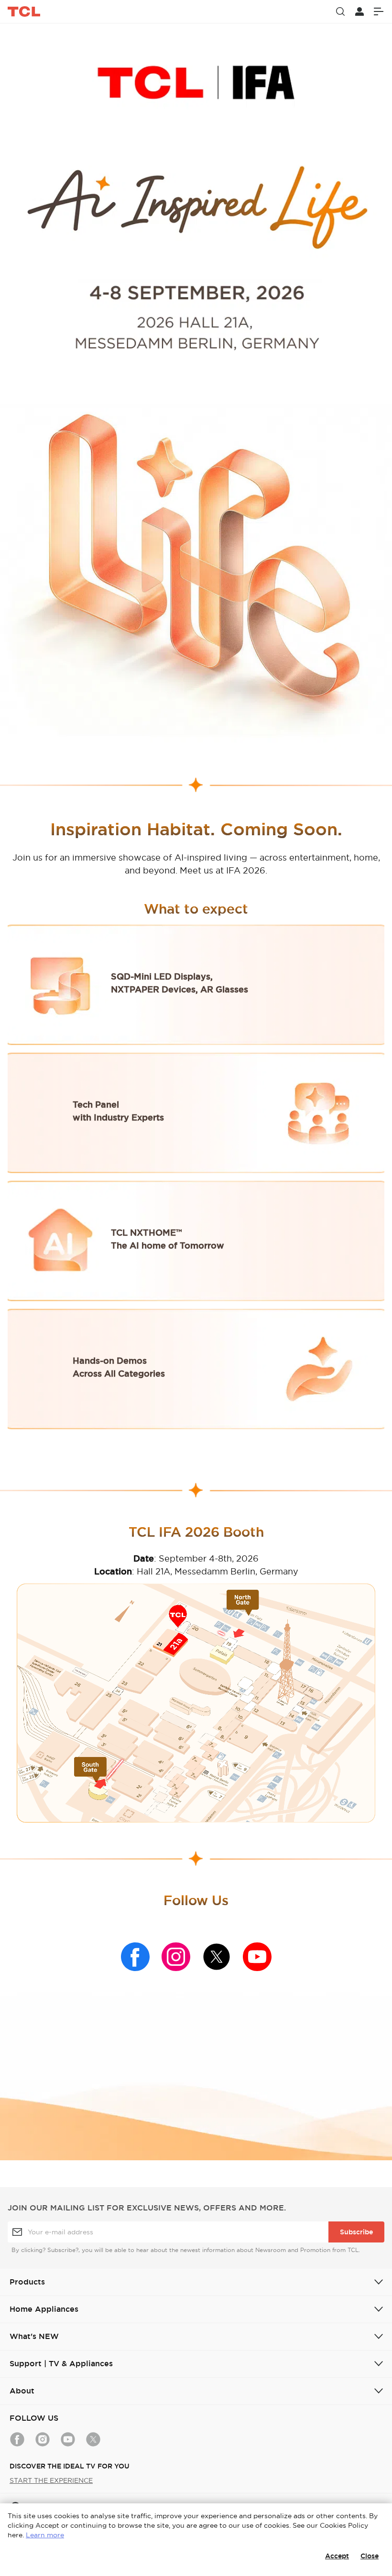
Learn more (45, 2535)
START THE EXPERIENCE (51, 2480)
